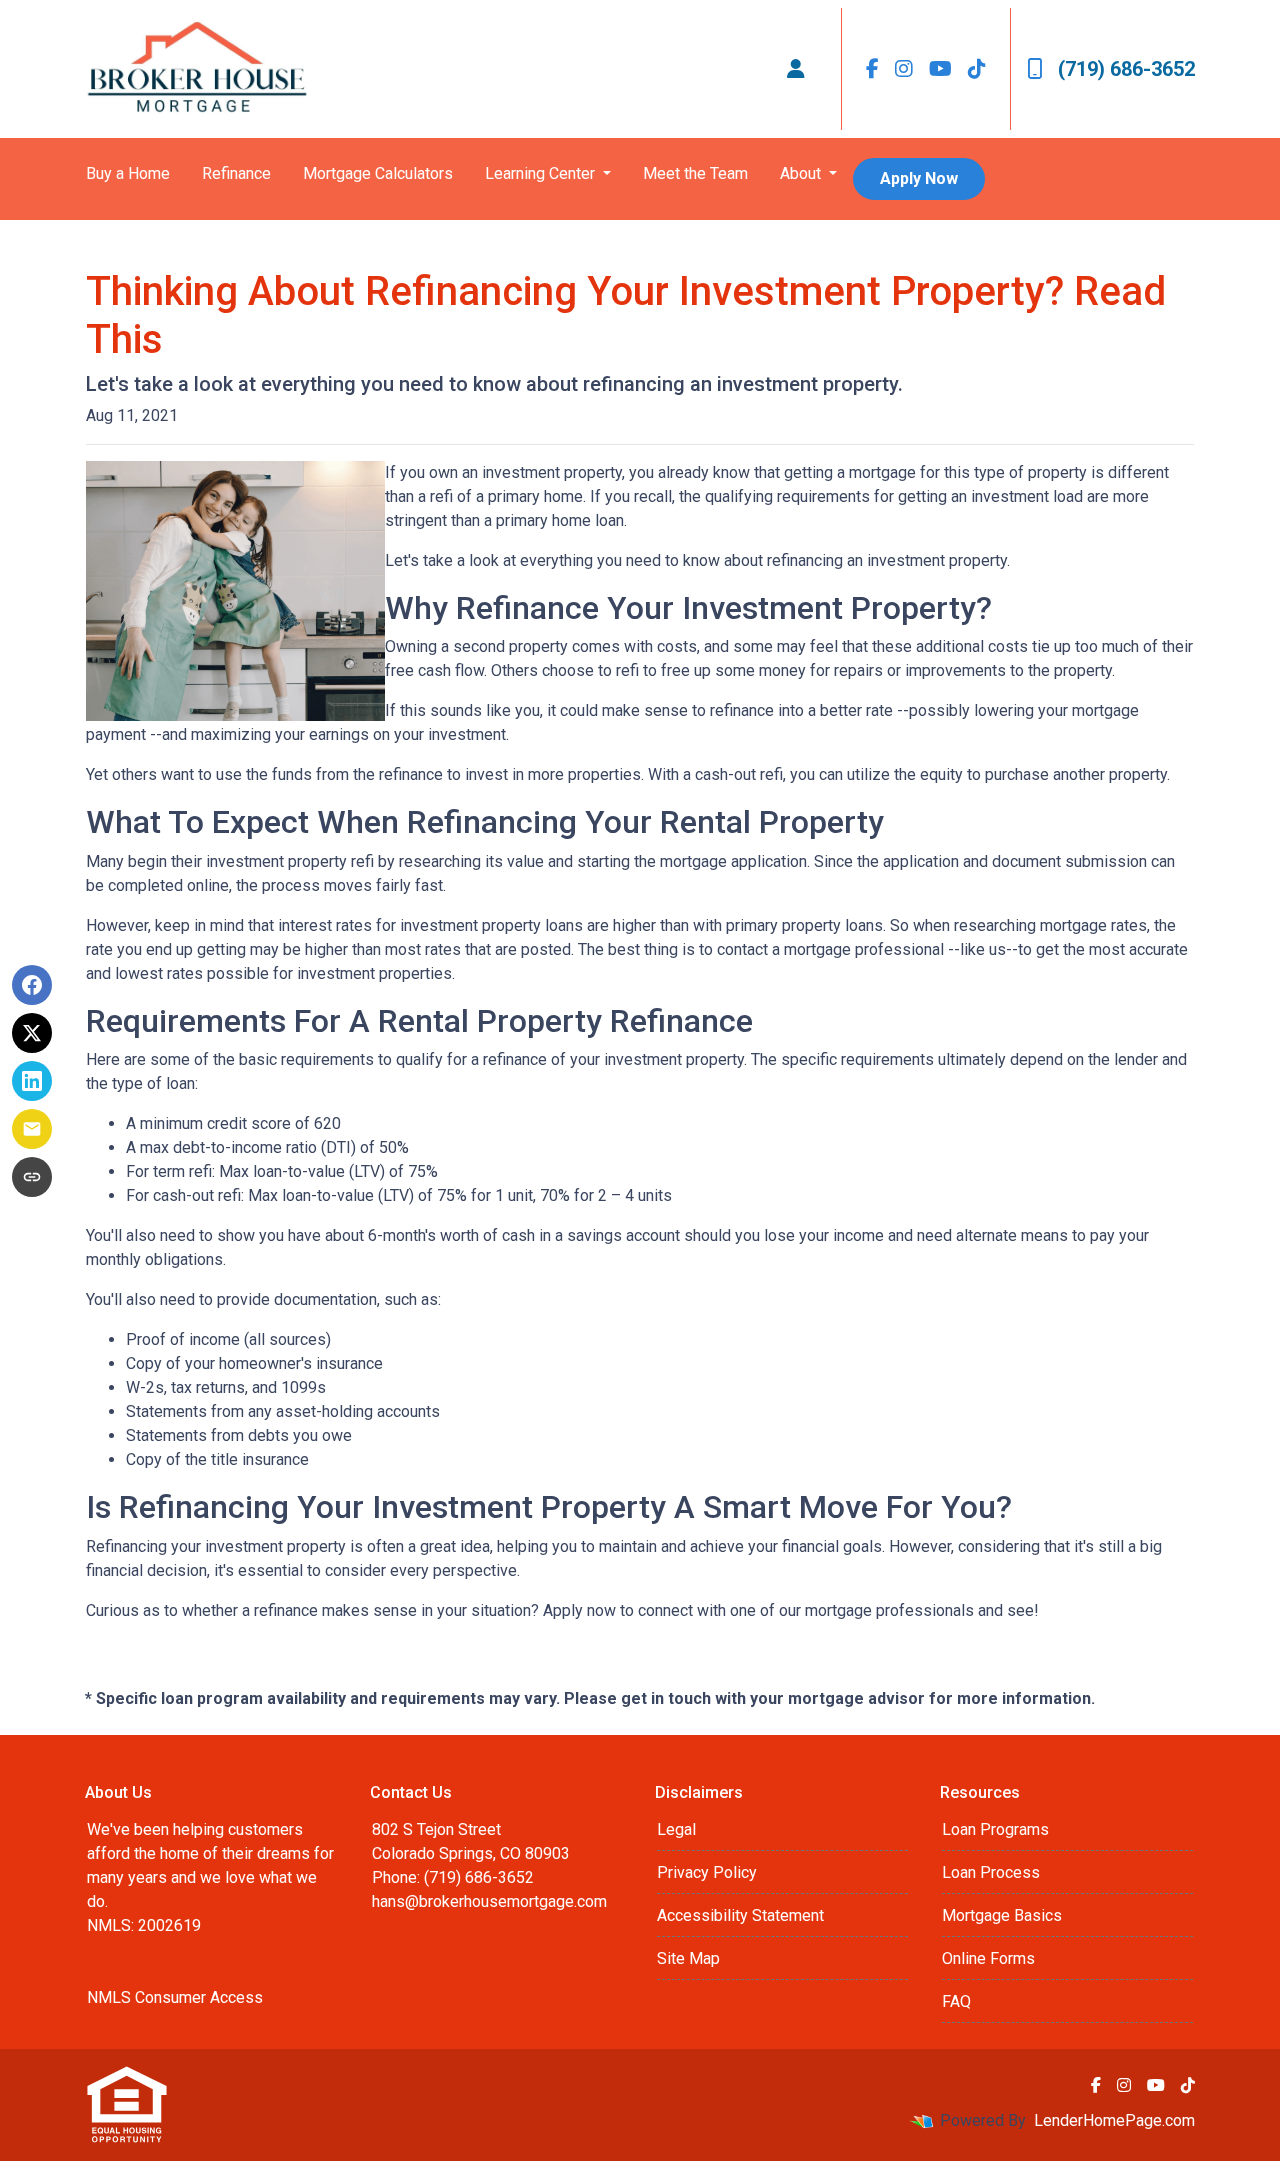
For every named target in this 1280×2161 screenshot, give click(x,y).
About (802, 173)
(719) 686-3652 (1126, 69)
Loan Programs (995, 1829)
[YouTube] (940, 69)
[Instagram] (904, 69)
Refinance (236, 173)
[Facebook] (872, 69)
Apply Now (919, 178)
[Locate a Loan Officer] (796, 69)
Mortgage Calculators (378, 173)
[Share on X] (32, 1033)
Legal (676, 1829)
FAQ (956, 2001)
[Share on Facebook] (32, 985)
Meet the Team (695, 173)
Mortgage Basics (1002, 1915)
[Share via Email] (32, 1129)
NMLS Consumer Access (175, 1997)
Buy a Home (128, 173)
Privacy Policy (707, 1872)
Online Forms (988, 1958)
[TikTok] (977, 69)
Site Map (688, 1958)
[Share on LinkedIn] (32, 1081)
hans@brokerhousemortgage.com (489, 1901)
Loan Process (991, 1872)
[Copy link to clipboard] (32, 1177)
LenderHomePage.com (1114, 2120)
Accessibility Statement (740, 1915)
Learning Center (542, 173)
